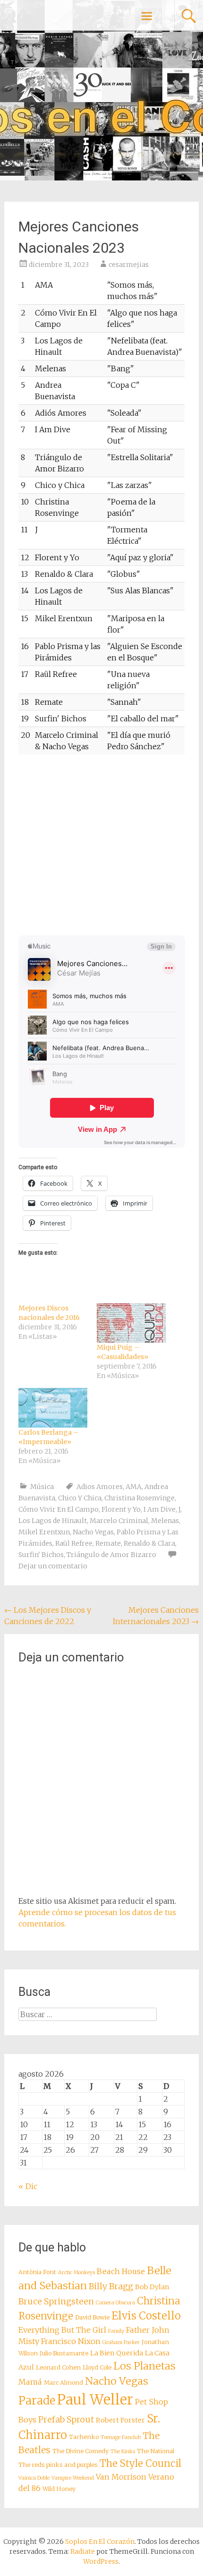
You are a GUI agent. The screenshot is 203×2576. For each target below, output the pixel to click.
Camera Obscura (115, 2303)
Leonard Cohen (58, 2367)
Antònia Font (37, 2272)
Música (42, 1487)
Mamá (30, 2382)
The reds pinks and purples (58, 2465)
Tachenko (84, 2437)
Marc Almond (63, 2383)
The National (156, 2451)
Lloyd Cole (97, 2367)
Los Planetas (144, 2366)
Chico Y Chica (80, 1498)
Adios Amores (100, 1487)
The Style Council (140, 2464)
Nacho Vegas (93, 1532)
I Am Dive (160, 1509)
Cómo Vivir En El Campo (59, 1509)
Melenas (165, 1521)
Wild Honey (59, 2489)
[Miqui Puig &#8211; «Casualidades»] (131, 1323)
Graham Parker (121, 2342)
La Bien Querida (117, 2353)
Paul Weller (95, 2400)
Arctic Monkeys (76, 2272)
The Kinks (123, 2452)
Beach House (121, 2271)
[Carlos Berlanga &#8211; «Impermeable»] (53, 1408)
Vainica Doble (34, 2478)
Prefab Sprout (66, 2420)
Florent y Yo (121, 1509)
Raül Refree (74, 1543)
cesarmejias (129, 265)
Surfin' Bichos (41, 1555)
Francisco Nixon (71, 2341)
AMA (134, 1487)
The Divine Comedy (80, 2451)
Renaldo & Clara (149, 1543)
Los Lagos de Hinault (53, 1521)
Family (116, 2331)
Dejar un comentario (53, 1566)
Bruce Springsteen (56, 2302)
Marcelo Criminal (119, 1521)
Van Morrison (121, 2477)
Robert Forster (120, 2420)
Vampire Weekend (73, 2478)
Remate (108, 1543)
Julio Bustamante (64, 2353)
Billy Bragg (111, 2286)
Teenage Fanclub (121, 2437)
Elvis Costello (146, 2316)
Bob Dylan (152, 2287)
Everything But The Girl (62, 2330)
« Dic (28, 2186)
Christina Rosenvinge (140, 1498)
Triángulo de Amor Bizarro (111, 1555)
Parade (37, 2401)
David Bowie (92, 2317)
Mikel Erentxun (44, 1532)
